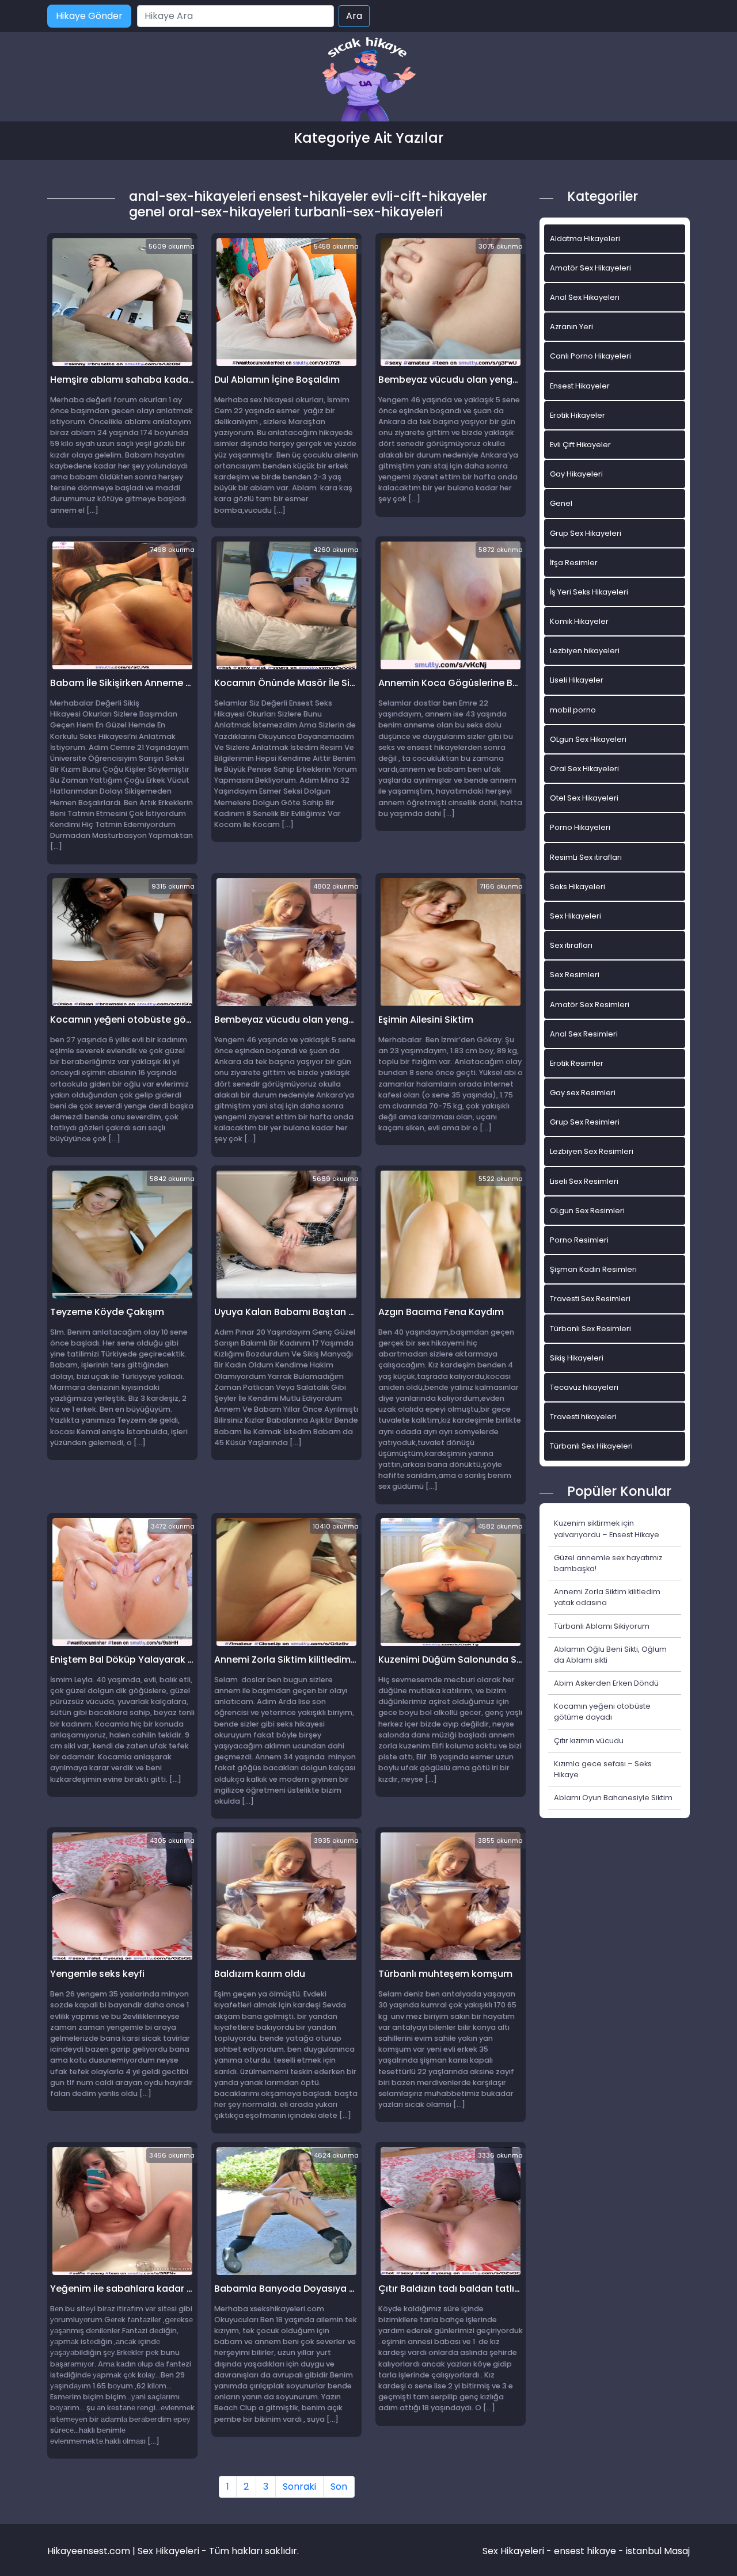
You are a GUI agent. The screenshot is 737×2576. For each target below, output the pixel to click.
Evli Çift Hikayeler (580, 445)
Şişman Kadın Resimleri (593, 1269)
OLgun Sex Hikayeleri (588, 739)
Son (339, 2487)
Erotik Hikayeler (578, 415)
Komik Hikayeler (579, 621)
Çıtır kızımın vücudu (589, 1741)
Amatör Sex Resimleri (590, 1005)
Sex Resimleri (575, 975)
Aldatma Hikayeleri (585, 239)
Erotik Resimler (577, 1063)
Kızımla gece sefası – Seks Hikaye (603, 1769)
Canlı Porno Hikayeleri (590, 356)
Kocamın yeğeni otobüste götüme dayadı (602, 1712)
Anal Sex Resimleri (584, 1034)
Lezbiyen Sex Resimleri (592, 1151)
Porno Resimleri (579, 1240)
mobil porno (573, 710)
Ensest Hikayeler (580, 386)
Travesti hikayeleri (583, 1417)
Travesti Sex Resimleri (590, 1299)
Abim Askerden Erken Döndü (606, 1683)
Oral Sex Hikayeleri (584, 769)
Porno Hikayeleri (580, 827)
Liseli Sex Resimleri (584, 1181)
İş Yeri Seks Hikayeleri (589, 592)
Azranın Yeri (571, 327)
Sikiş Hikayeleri (577, 1358)
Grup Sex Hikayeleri (586, 533)
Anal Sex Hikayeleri (585, 297)
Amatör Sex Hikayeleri (590, 268)
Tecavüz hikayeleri (584, 1387)
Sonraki (299, 2487)
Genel (561, 503)
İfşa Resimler (574, 563)
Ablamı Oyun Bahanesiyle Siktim (613, 1798)
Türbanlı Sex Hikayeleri (591, 1446)
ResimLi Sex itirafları (586, 857)
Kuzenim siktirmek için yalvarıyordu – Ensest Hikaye (607, 1529)
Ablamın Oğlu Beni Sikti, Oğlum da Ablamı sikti (610, 1655)
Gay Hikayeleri (576, 474)
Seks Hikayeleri (578, 887)
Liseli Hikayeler (577, 680)
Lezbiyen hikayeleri (585, 651)
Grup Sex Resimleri (585, 1122)
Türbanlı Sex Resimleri (590, 1329)
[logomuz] (368, 80)
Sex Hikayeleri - (518, 2551)
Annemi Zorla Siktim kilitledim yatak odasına (607, 1597)
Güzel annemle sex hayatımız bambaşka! (608, 1563)
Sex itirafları (571, 945)
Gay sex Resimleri (583, 1093)
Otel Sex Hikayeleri (584, 798)
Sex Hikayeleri (575, 916)
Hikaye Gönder (89, 16)
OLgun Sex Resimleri (587, 1211)
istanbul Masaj (658, 2551)
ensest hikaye (585, 2551)
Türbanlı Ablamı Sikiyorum (602, 1626)
